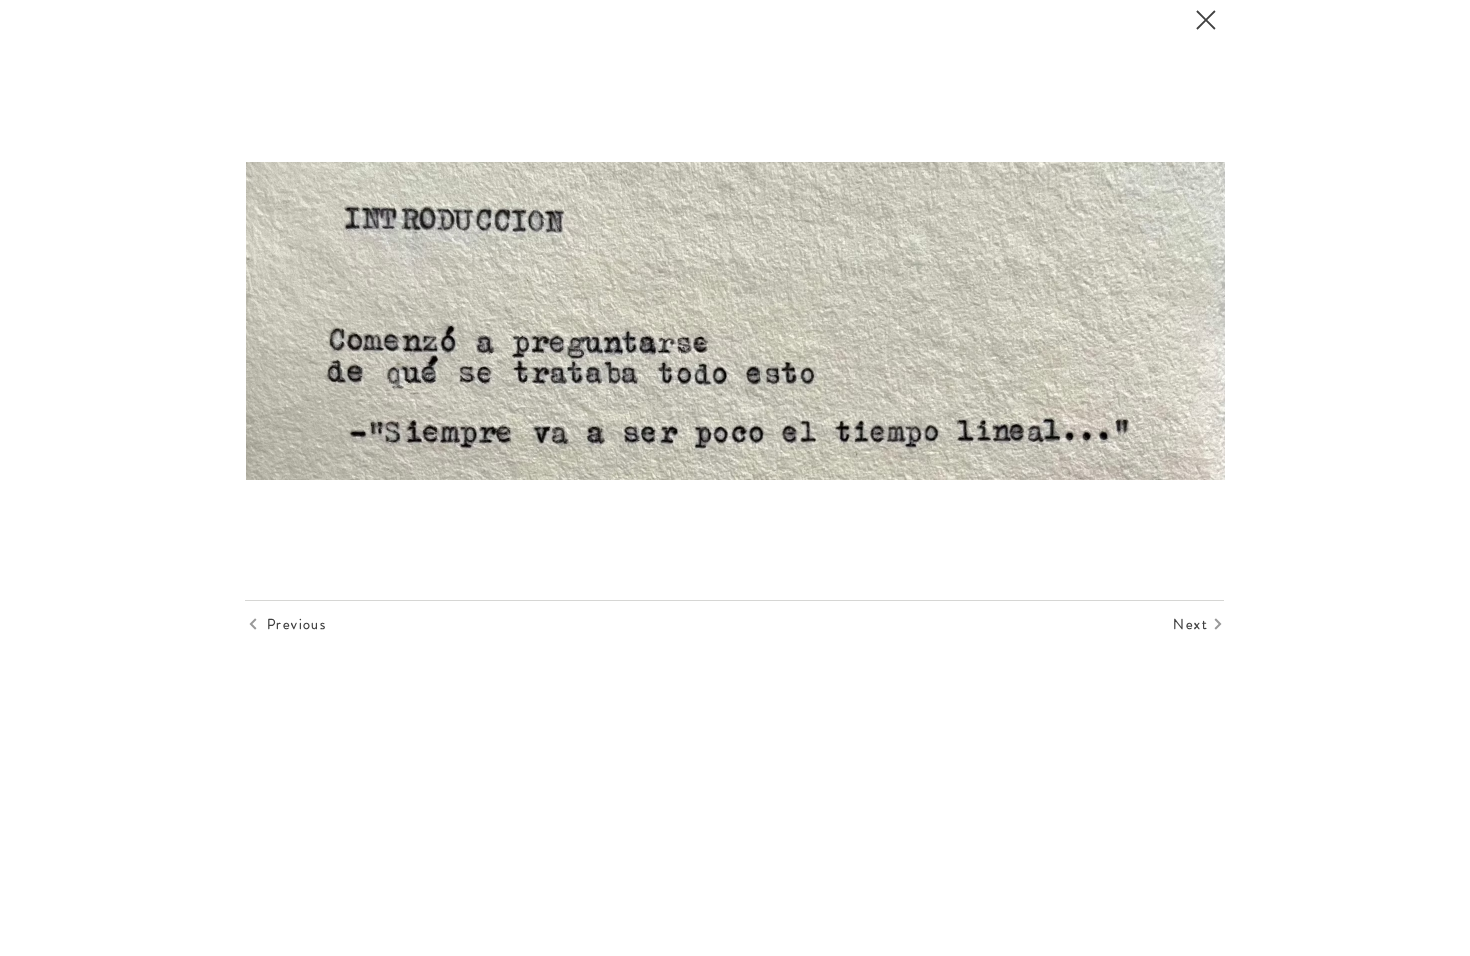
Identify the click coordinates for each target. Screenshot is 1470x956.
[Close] (1205, 20)
